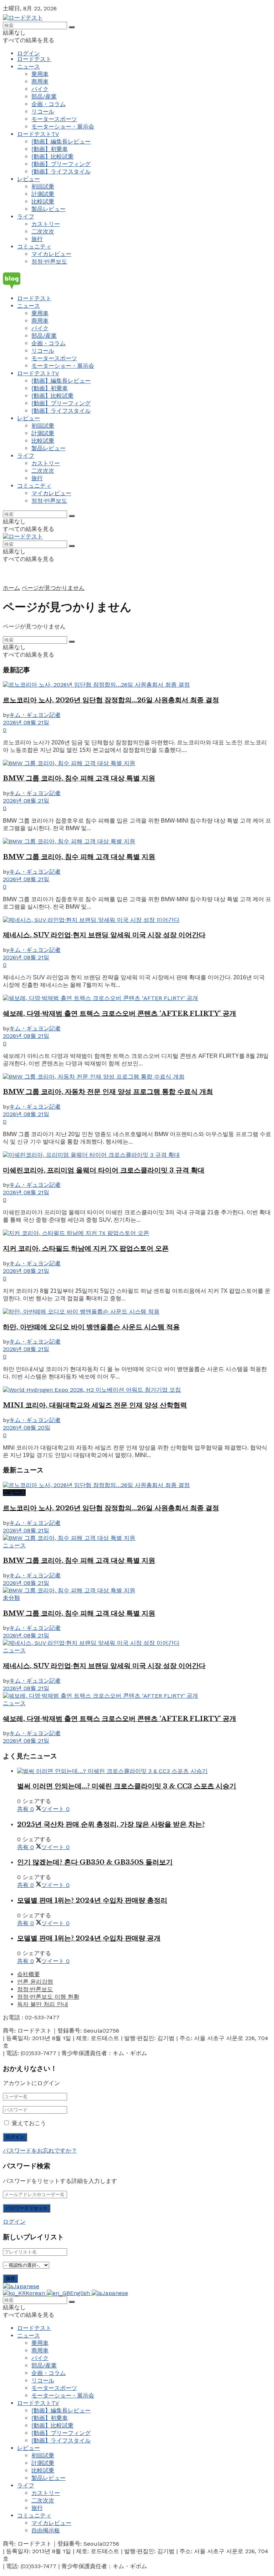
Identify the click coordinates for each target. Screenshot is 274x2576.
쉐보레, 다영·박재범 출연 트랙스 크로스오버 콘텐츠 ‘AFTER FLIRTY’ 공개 (120, 1013)
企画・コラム (49, 104)
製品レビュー (49, 209)
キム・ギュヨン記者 (35, 715)
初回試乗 (43, 187)
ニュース (29, 67)
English (81, 2293)
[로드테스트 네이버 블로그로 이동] (137, 280)
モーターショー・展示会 (63, 127)
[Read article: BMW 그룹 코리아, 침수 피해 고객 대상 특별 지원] (137, 764)
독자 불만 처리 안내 (43, 2004)
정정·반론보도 (49, 262)
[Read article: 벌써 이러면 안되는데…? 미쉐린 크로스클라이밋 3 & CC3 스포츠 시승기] (144, 1771)
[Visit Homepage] (23, 18)
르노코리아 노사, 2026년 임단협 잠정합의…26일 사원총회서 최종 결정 (111, 700)
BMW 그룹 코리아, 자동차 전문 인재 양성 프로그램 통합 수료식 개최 (108, 1092)
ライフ (26, 217)
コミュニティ (34, 247)
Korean (36, 2293)
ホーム (11, 588)
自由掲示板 (46, 2530)
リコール (43, 112)
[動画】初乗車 (50, 149)
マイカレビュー (51, 254)
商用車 (40, 82)
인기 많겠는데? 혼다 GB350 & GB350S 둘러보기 (95, 1862)
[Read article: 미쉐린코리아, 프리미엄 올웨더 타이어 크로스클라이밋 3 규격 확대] (137, 1155)
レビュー (29, 179)
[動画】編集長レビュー (61, 142)
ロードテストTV (38, 134)
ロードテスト (34, 59)
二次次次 (43, 232)
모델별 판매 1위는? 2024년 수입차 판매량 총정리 (92, 1900)
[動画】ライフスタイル (61, 172)
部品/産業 (44, 97)
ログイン (29, 53)
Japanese (26, 2286)
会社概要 (29, 1974)
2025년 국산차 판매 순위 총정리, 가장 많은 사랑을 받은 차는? (111, 1824)
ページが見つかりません (53, 588)
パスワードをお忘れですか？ (40, 2151)
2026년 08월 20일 (27, 1428)
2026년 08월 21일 (26, 722)
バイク (40, 89)
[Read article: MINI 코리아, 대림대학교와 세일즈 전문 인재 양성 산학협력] (137, 1390)
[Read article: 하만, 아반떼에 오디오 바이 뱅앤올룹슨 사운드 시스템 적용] (137, 1312)
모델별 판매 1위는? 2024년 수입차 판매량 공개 (89, 1938)
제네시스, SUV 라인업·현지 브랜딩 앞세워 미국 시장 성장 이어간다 (104, 935)
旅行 (37, 239)
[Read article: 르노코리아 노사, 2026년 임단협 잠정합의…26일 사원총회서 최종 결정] (137, 685)
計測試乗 (43, 194)
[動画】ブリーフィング (61, 164)
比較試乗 (43, 202)
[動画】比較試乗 (52, 157)
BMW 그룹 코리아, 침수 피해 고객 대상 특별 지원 (79, 778)
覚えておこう (29, 2123)
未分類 (11, 1598)
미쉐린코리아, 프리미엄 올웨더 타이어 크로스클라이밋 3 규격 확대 (104, 1170)
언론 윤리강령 (35, 1982)
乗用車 (40, 74)
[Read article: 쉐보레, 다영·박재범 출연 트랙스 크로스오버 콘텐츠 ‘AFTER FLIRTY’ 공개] (137, 998)
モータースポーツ (54, 119)
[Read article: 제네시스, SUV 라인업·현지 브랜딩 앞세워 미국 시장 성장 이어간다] (137, 920)
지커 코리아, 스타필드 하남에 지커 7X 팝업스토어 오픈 (86, 1248)
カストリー (46, 224)
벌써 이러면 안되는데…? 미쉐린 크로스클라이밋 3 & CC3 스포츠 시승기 (127, 1786)
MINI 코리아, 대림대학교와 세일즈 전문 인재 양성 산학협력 (95, 1405)
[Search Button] (72, 27)
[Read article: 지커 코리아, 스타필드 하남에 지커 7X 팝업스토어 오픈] (137, 1233)
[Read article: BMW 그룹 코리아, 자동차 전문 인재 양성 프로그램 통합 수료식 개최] (137, 1077)
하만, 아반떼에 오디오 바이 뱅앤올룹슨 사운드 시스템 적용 (91, 1327)
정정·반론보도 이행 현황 (48, 1997)
